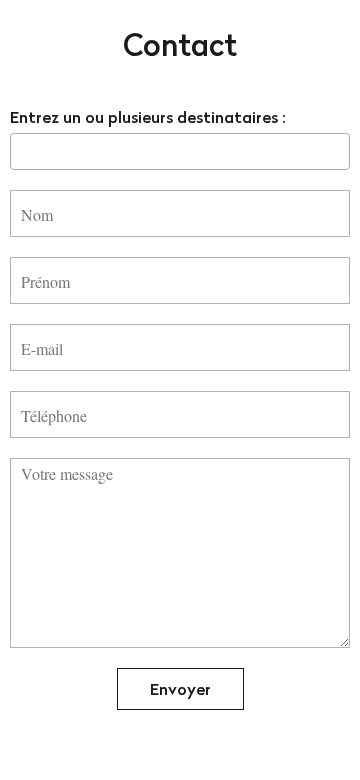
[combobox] (180, 151)
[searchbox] (22, 151)
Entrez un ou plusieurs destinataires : (148, 117)
